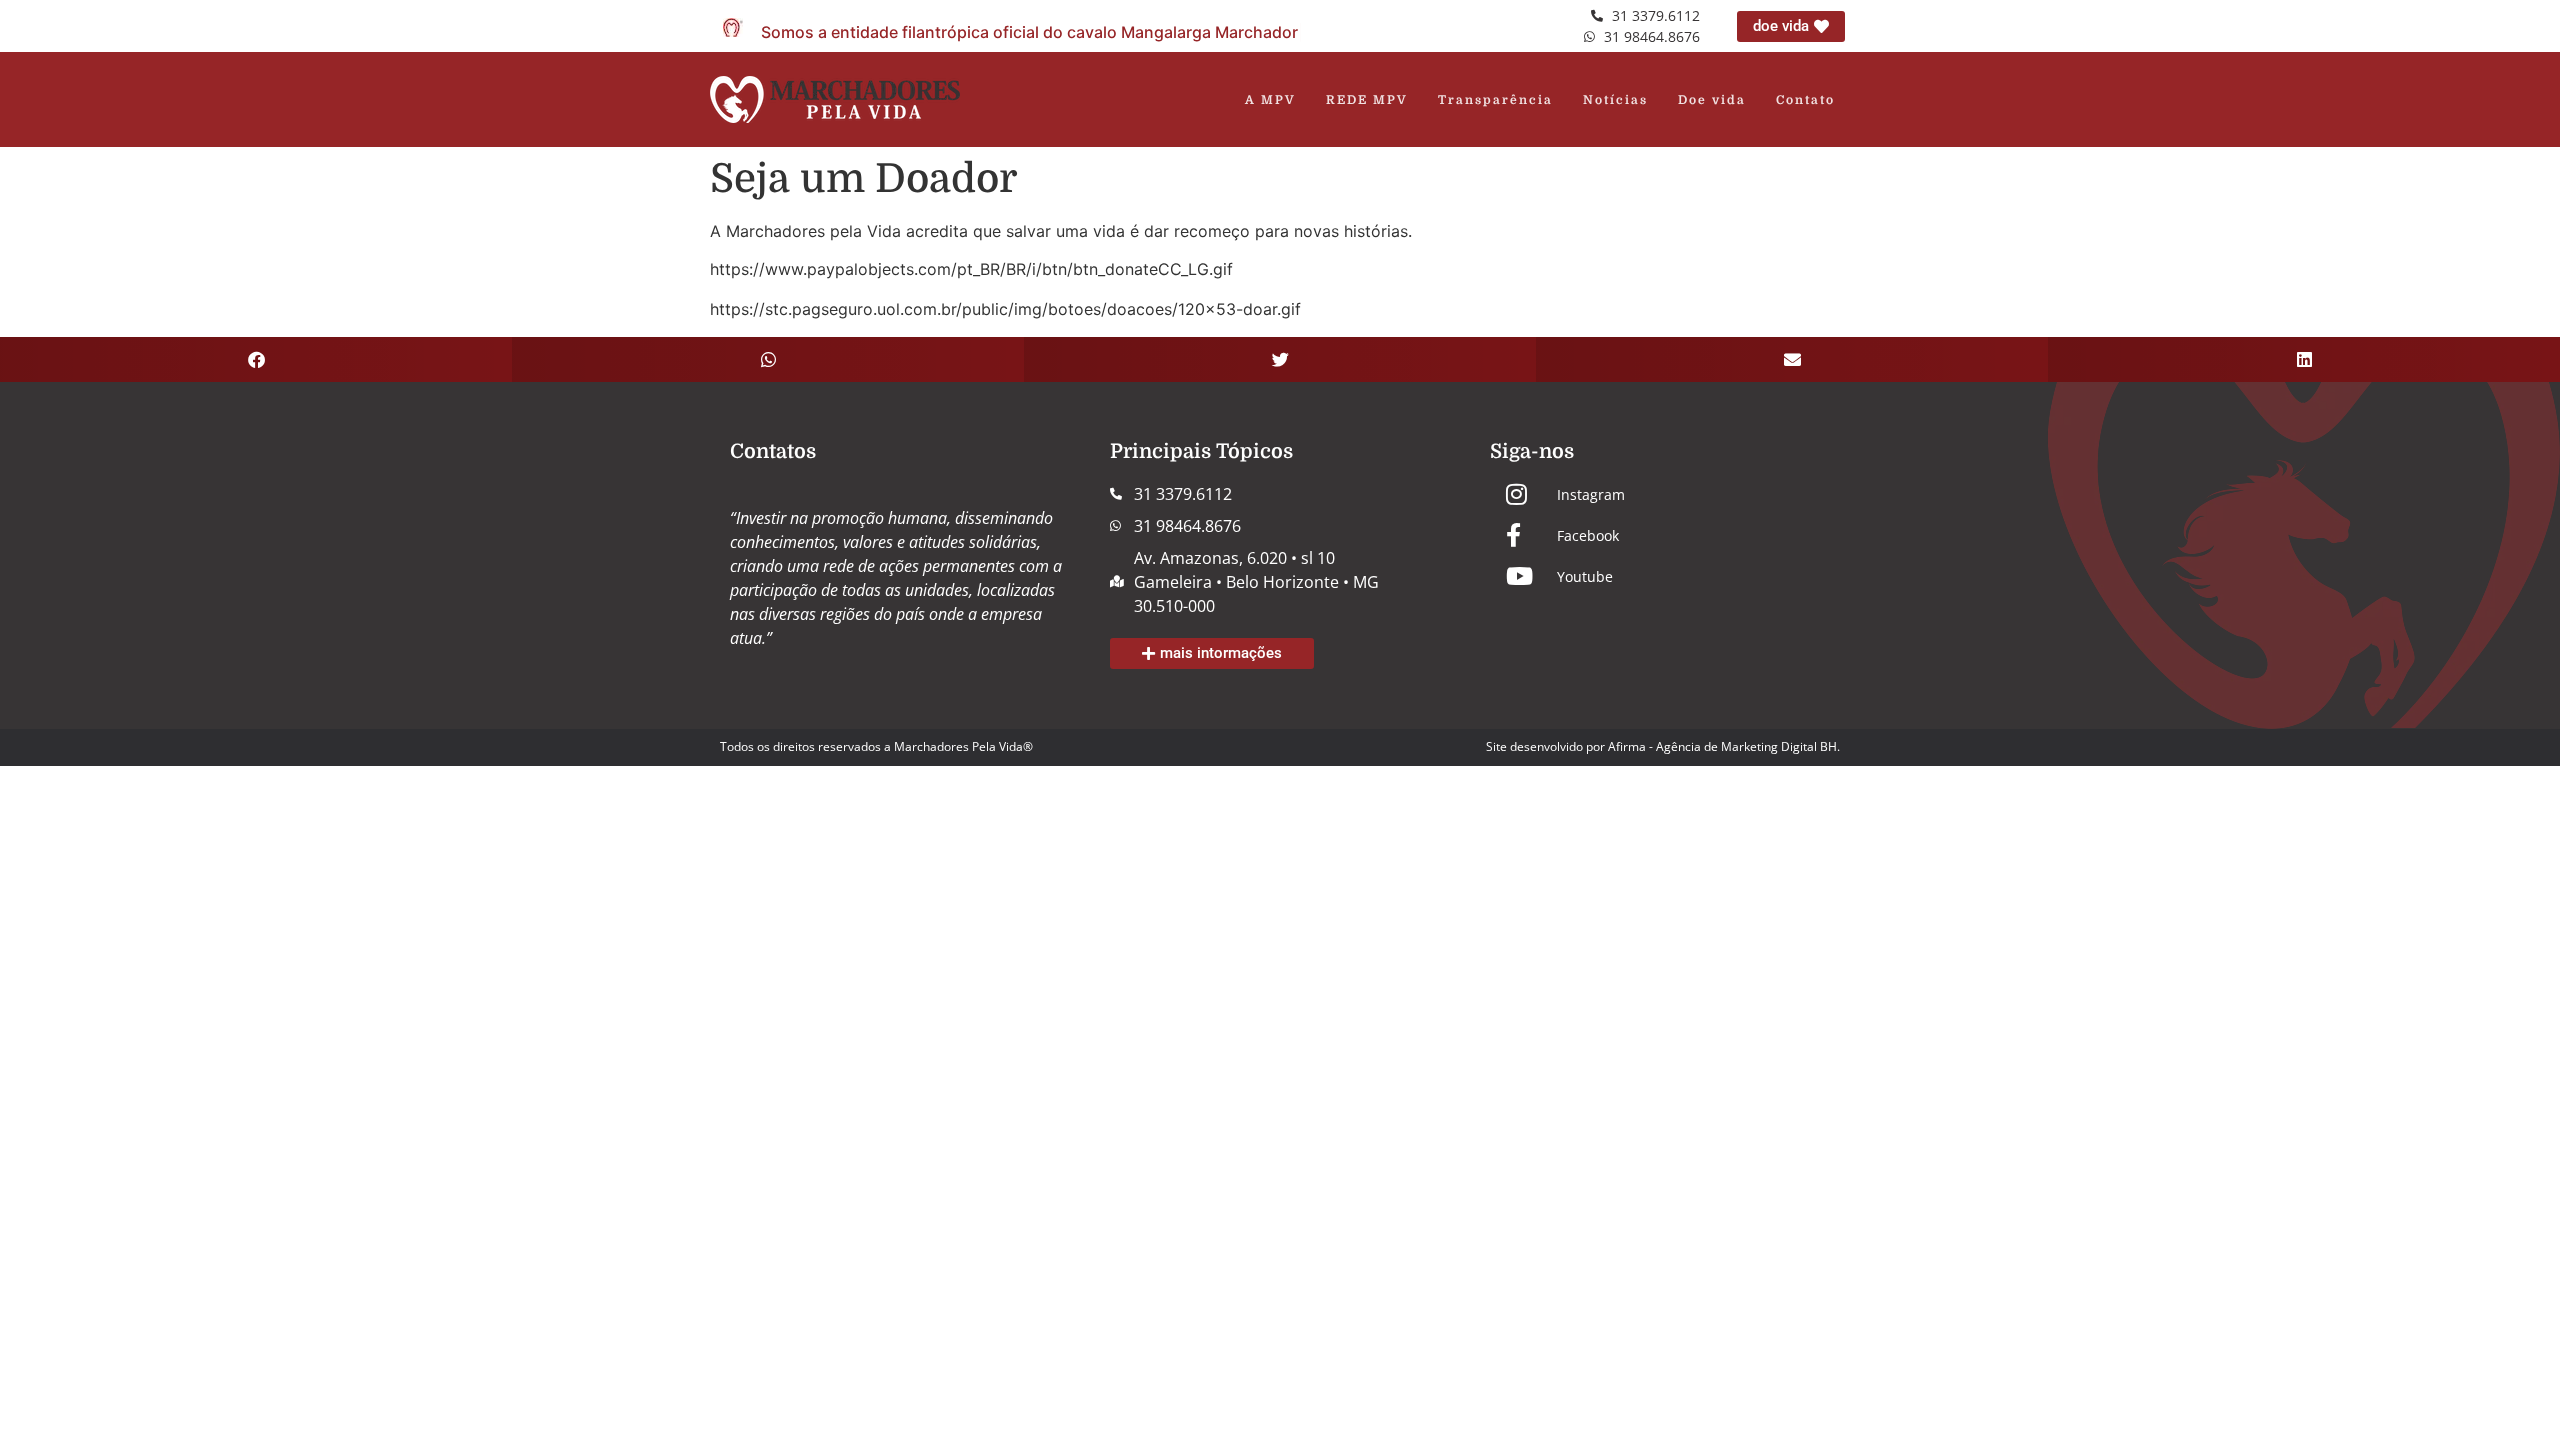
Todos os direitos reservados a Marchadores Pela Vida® (876, 746)
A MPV (1270, 100)
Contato (1805, 100)
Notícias (1615, 100)
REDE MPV (1367, 100)
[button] (256, 359)
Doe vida (1712, 100)
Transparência (1495, 100)
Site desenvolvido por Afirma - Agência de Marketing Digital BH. (1663, 746)
